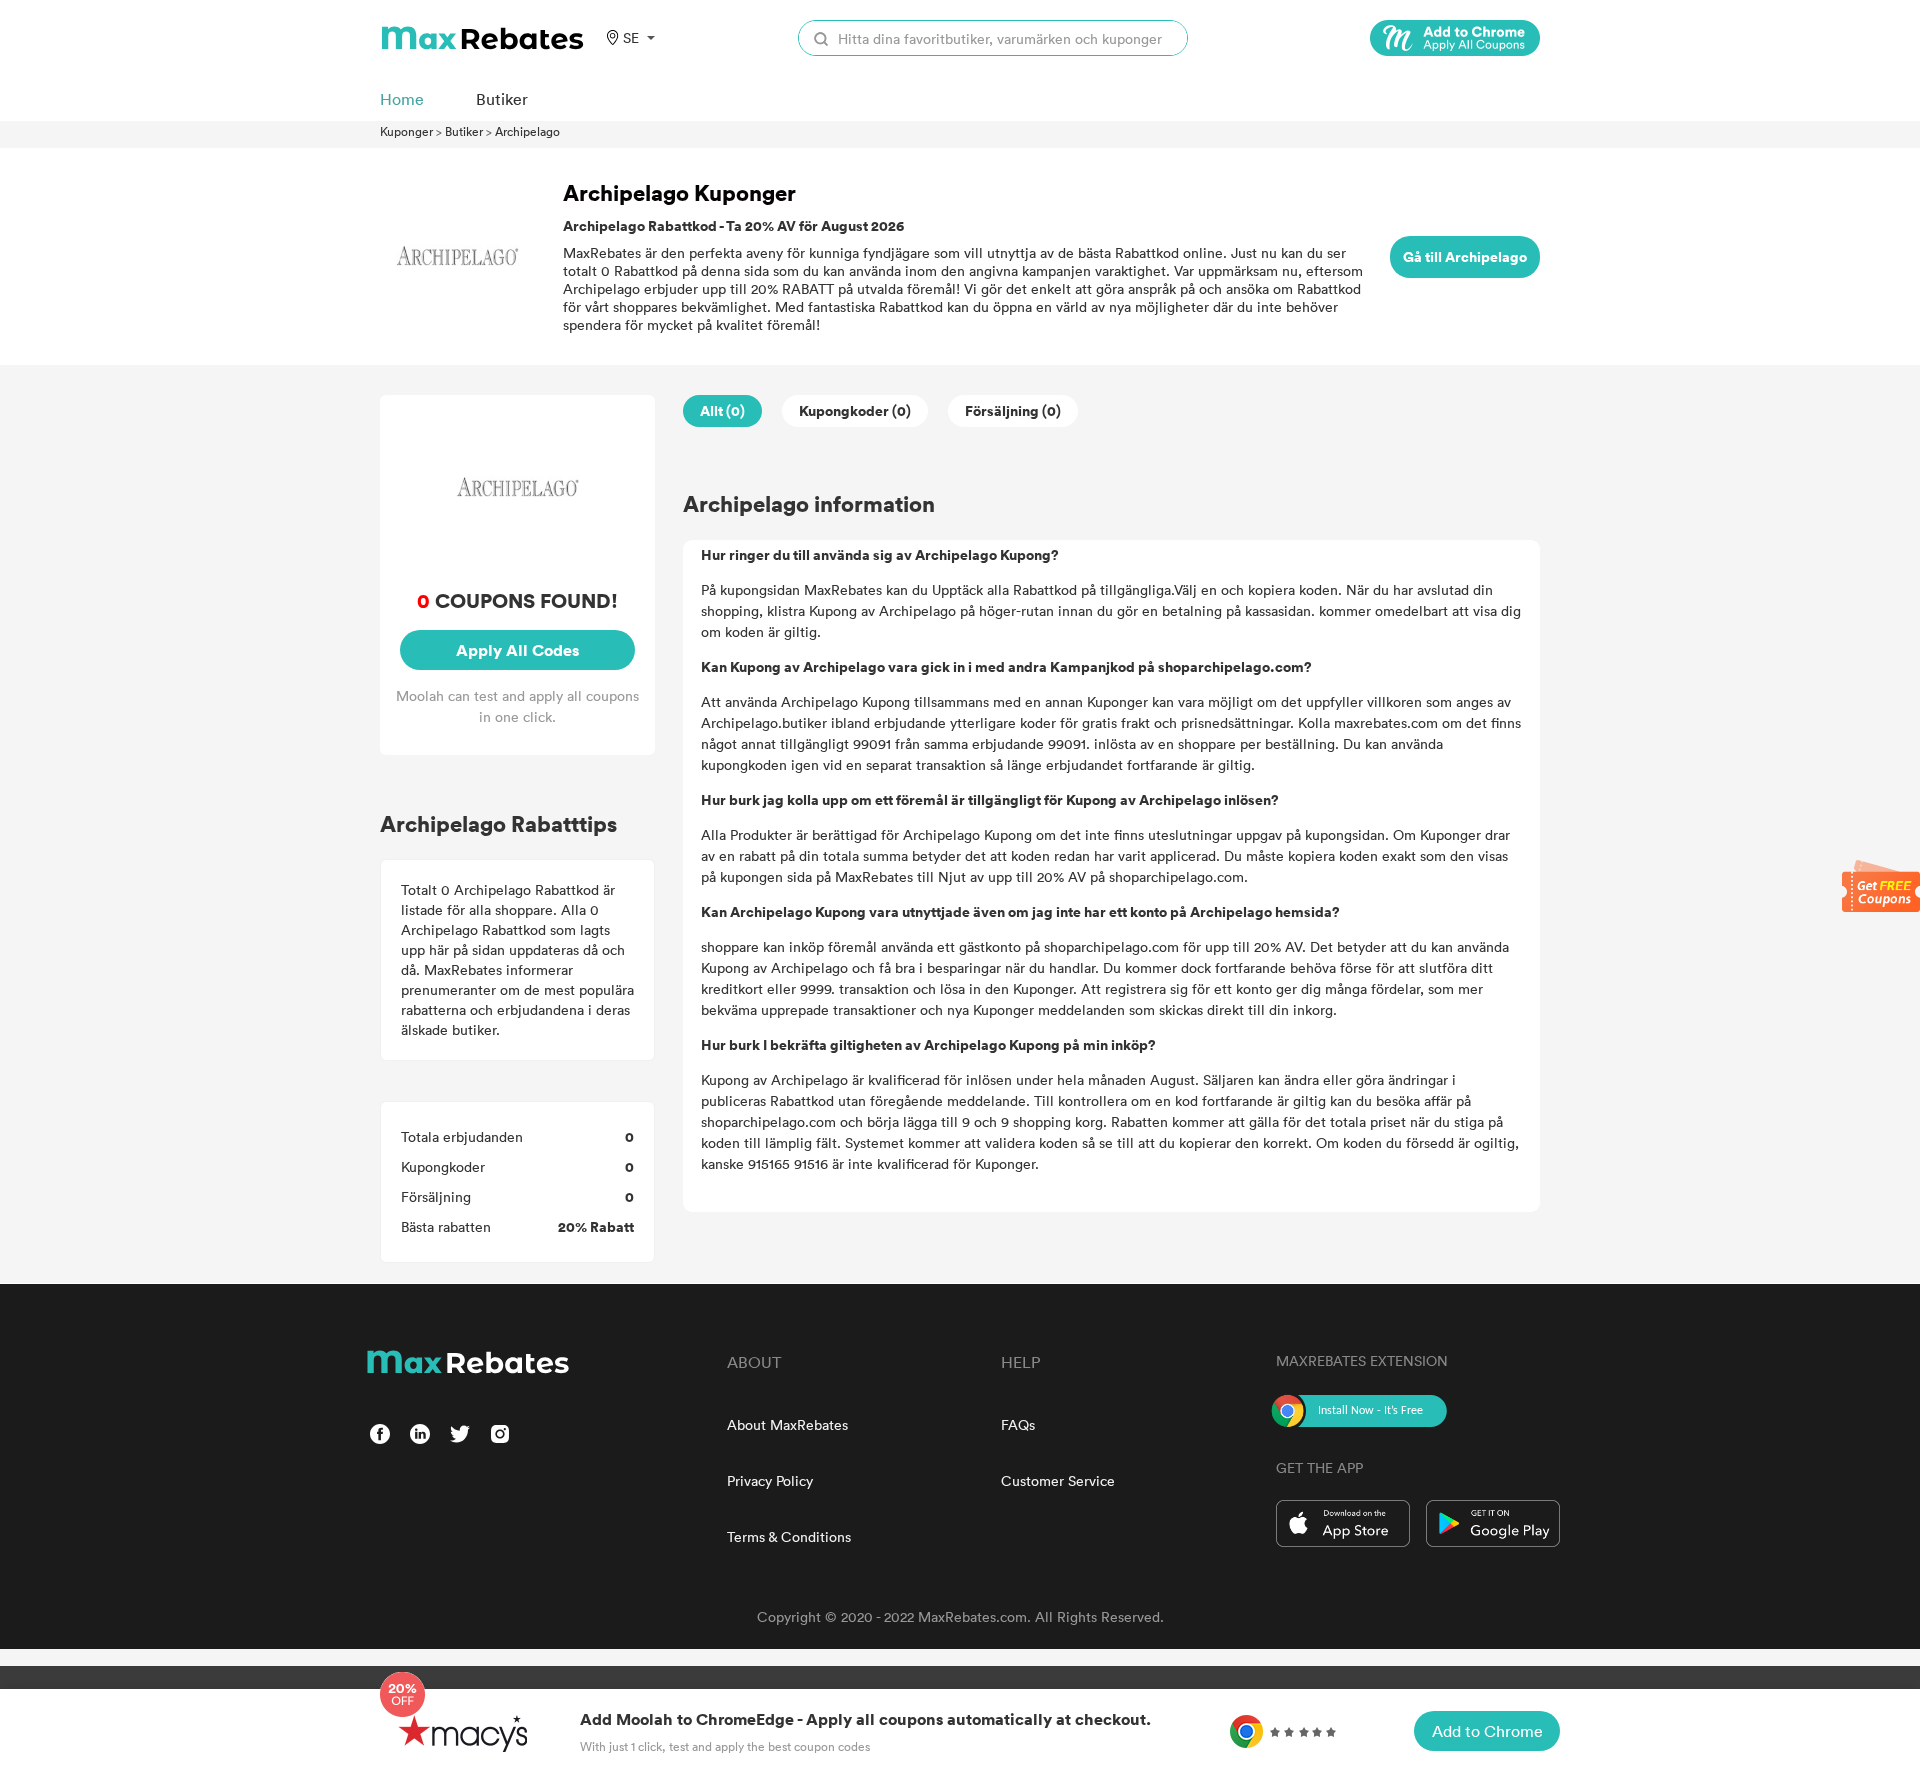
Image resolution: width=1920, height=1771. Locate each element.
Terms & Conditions (789, 1536)
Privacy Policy (770, 1480)
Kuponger (406, 131)
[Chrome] (1455, 38)
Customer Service (1058, 1480)
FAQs (1018, 1424)
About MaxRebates (787, 1424)
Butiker (464, 131)
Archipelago (527, 131)
